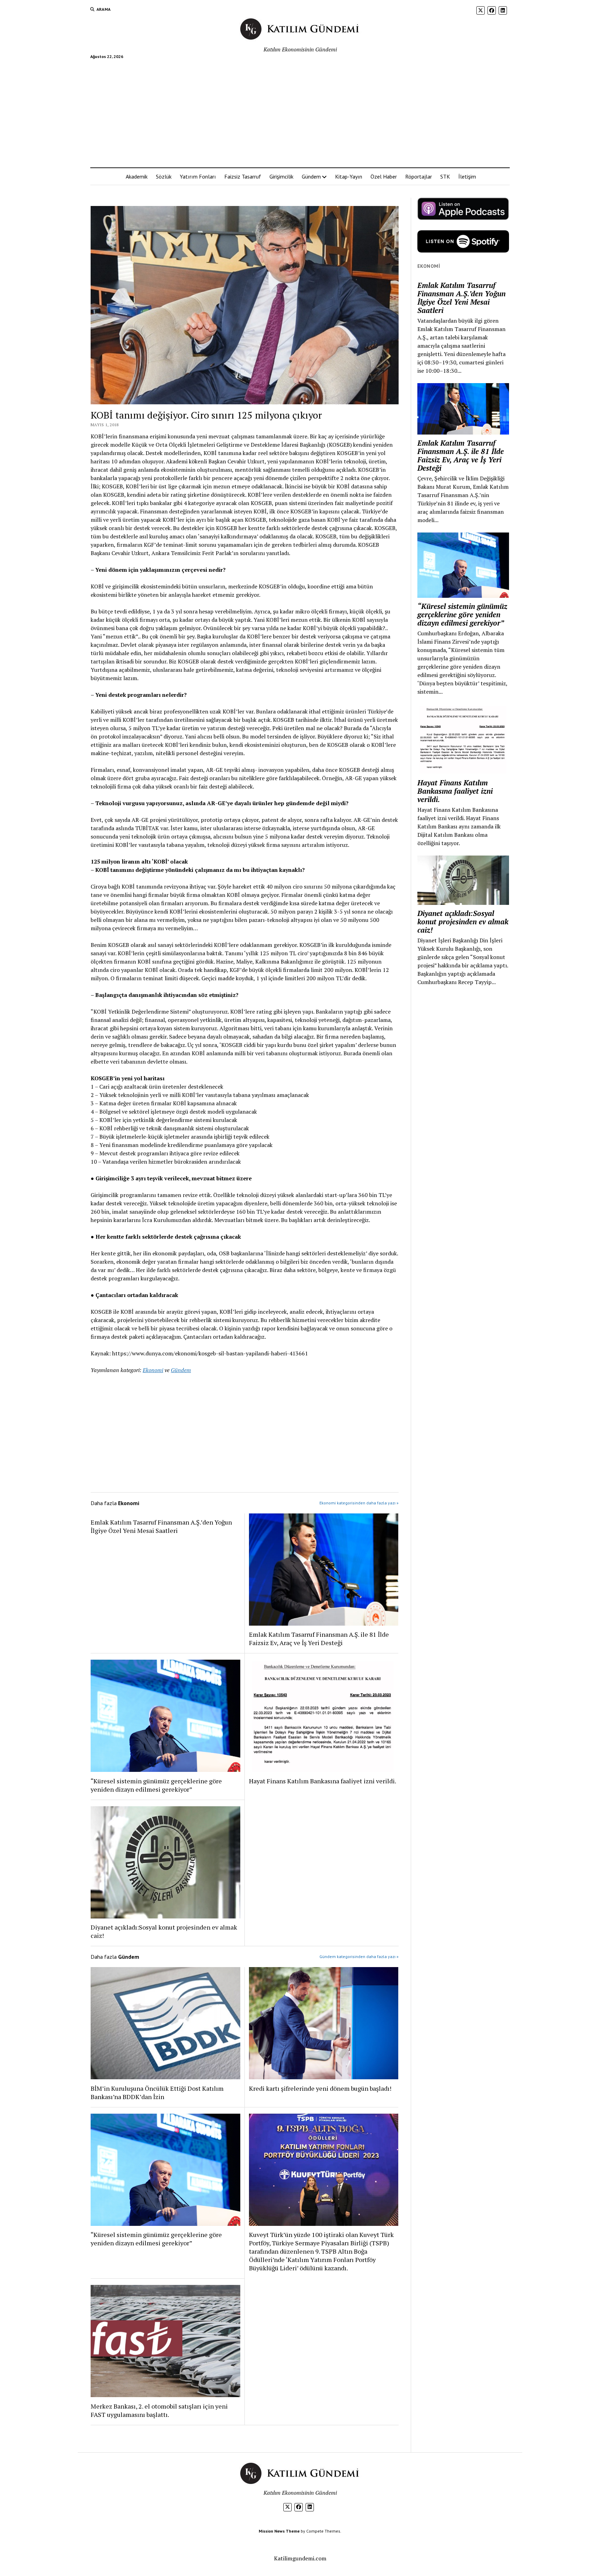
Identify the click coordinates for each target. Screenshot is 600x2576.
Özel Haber (384, 176)
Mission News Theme (279, 2531)
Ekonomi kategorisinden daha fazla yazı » (359, 1503)
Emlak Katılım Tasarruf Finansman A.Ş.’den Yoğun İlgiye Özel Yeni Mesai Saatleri (161, 1526)
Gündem (311, 176)
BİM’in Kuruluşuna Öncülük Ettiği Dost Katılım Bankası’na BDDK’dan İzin (157, 2092)
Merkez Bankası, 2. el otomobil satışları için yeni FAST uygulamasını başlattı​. (159, 2410)
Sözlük (164, 176)
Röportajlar (419, 176)
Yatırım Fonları (198, 176)
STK (445, 176)
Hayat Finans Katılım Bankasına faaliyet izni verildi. (323, 1781)
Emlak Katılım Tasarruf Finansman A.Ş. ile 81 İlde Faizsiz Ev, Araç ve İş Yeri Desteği (319, 1638)
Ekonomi (153, 1370)
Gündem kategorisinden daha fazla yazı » (359, 1956)
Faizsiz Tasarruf (243, 176)
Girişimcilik (281, 176)
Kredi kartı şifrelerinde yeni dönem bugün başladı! (320, 2088)
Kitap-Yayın (349, 176)
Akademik (137, 176)
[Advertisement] (300, 110)
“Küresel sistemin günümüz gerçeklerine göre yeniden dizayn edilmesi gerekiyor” (156, 1785)
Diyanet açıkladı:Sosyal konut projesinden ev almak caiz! (164, 1931)
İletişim (467, 176)
